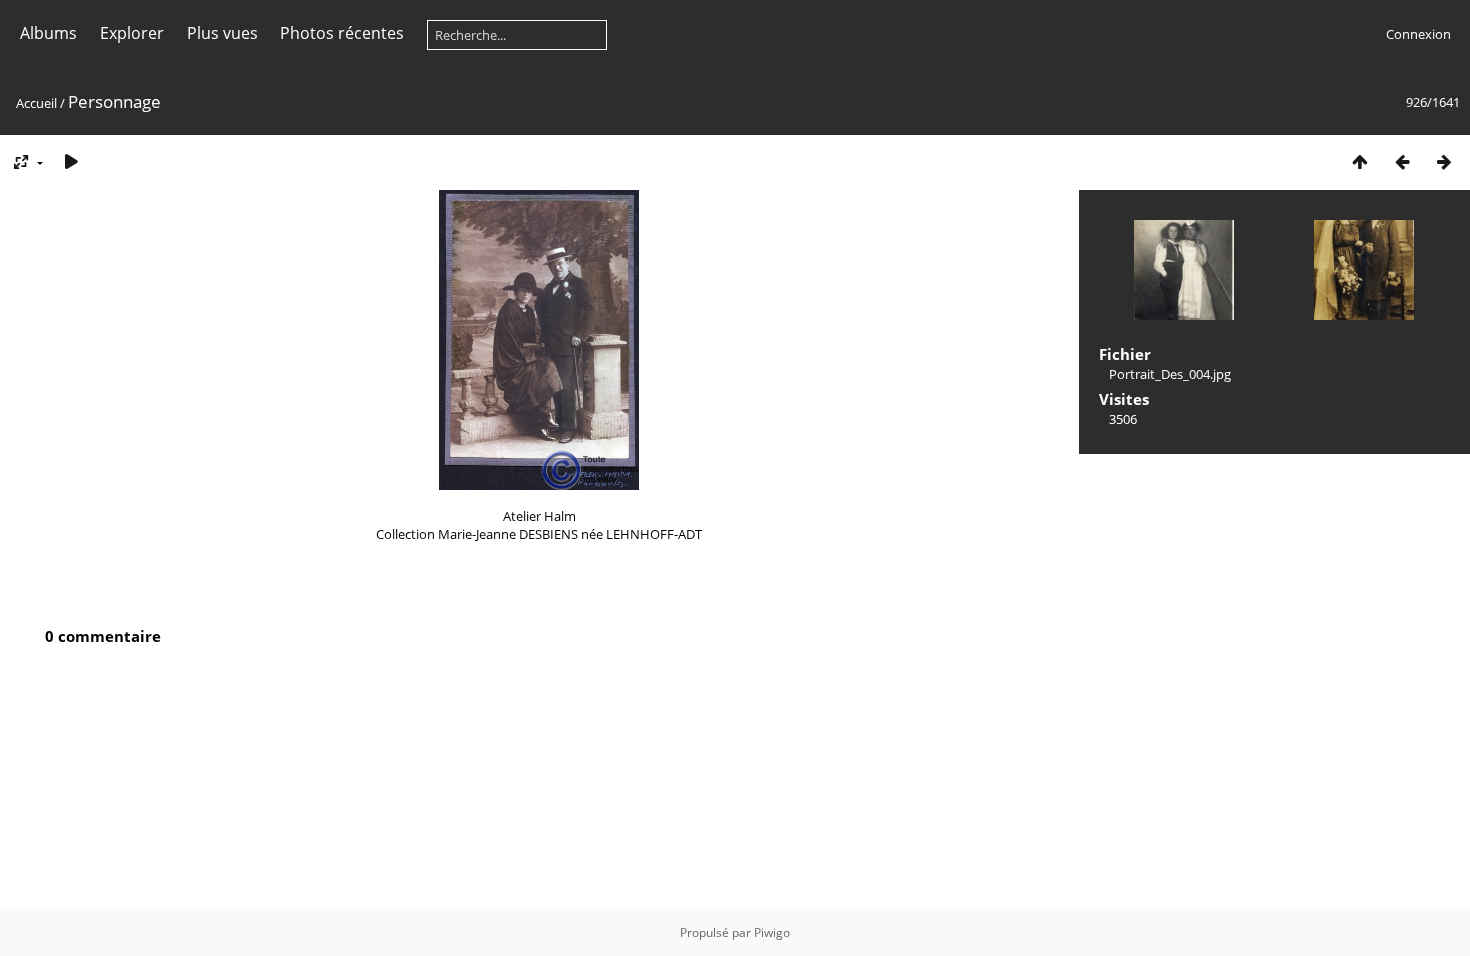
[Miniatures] (1360, 161)
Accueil (36, 103)
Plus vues (222, 33)
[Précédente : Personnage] (1402, 161)
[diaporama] (71, 161)
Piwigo (772, 932)
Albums (48, 33)
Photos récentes (342, 33)
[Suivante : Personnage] (1444, 161)
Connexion (1418, 34)
